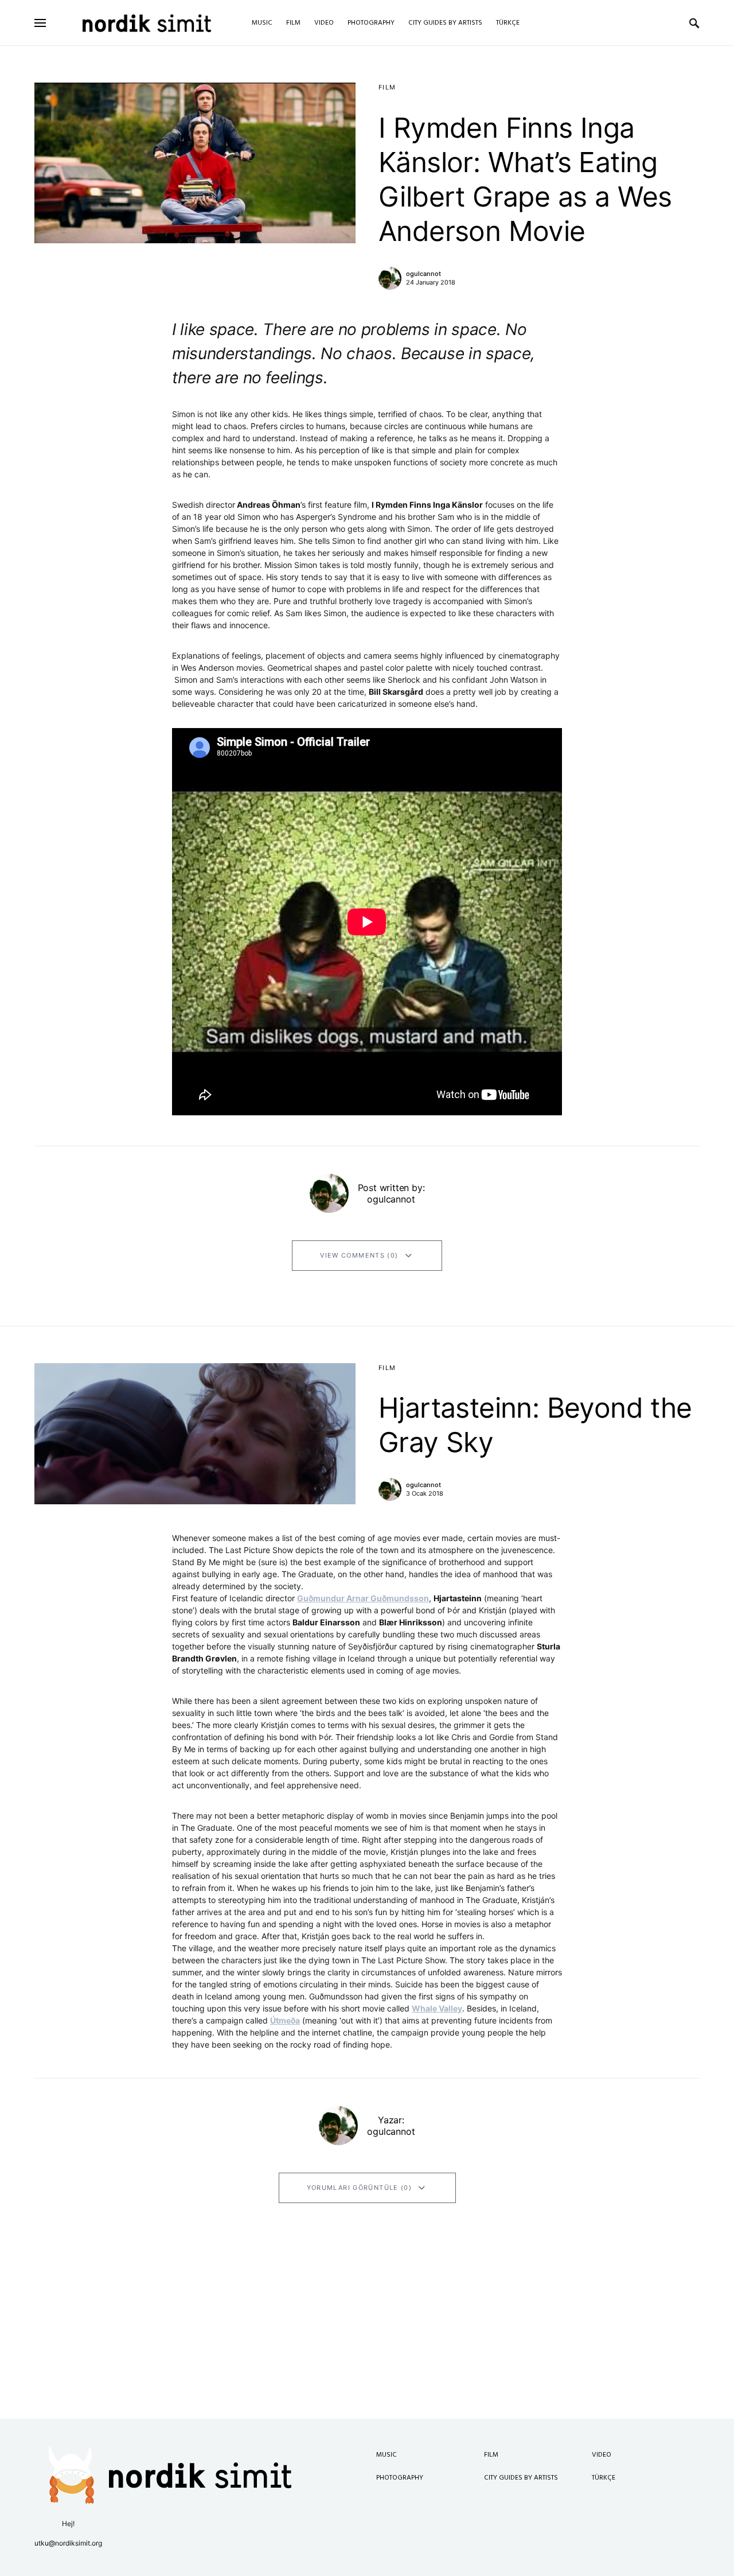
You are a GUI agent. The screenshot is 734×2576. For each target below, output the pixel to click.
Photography (400, 2478)
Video (602, 2455)
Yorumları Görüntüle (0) (360, 2188)
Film (387, 87)
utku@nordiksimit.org (68, 2543)
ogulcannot (423, 274)
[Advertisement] (367, 2338)
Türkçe (604, 2478)
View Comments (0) (359, 1255)
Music (386, 2455)
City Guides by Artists (521, 2478)
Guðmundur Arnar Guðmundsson (363, 1598)
